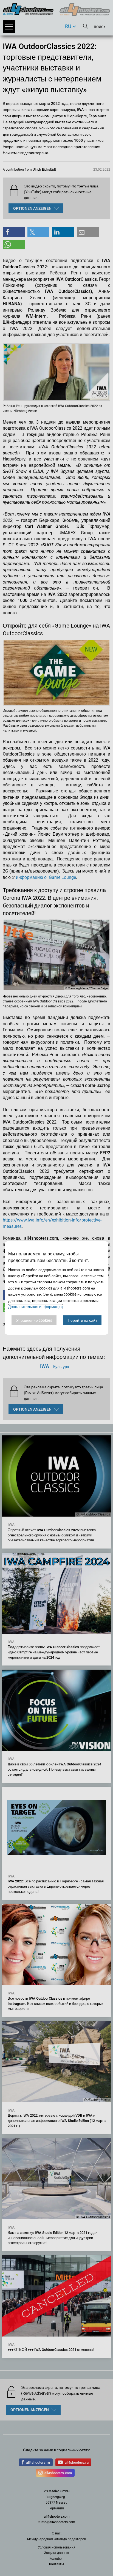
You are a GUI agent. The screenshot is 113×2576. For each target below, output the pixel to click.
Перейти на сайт (82, 1320)
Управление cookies (34, 1320)
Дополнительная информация (36, 1307)
